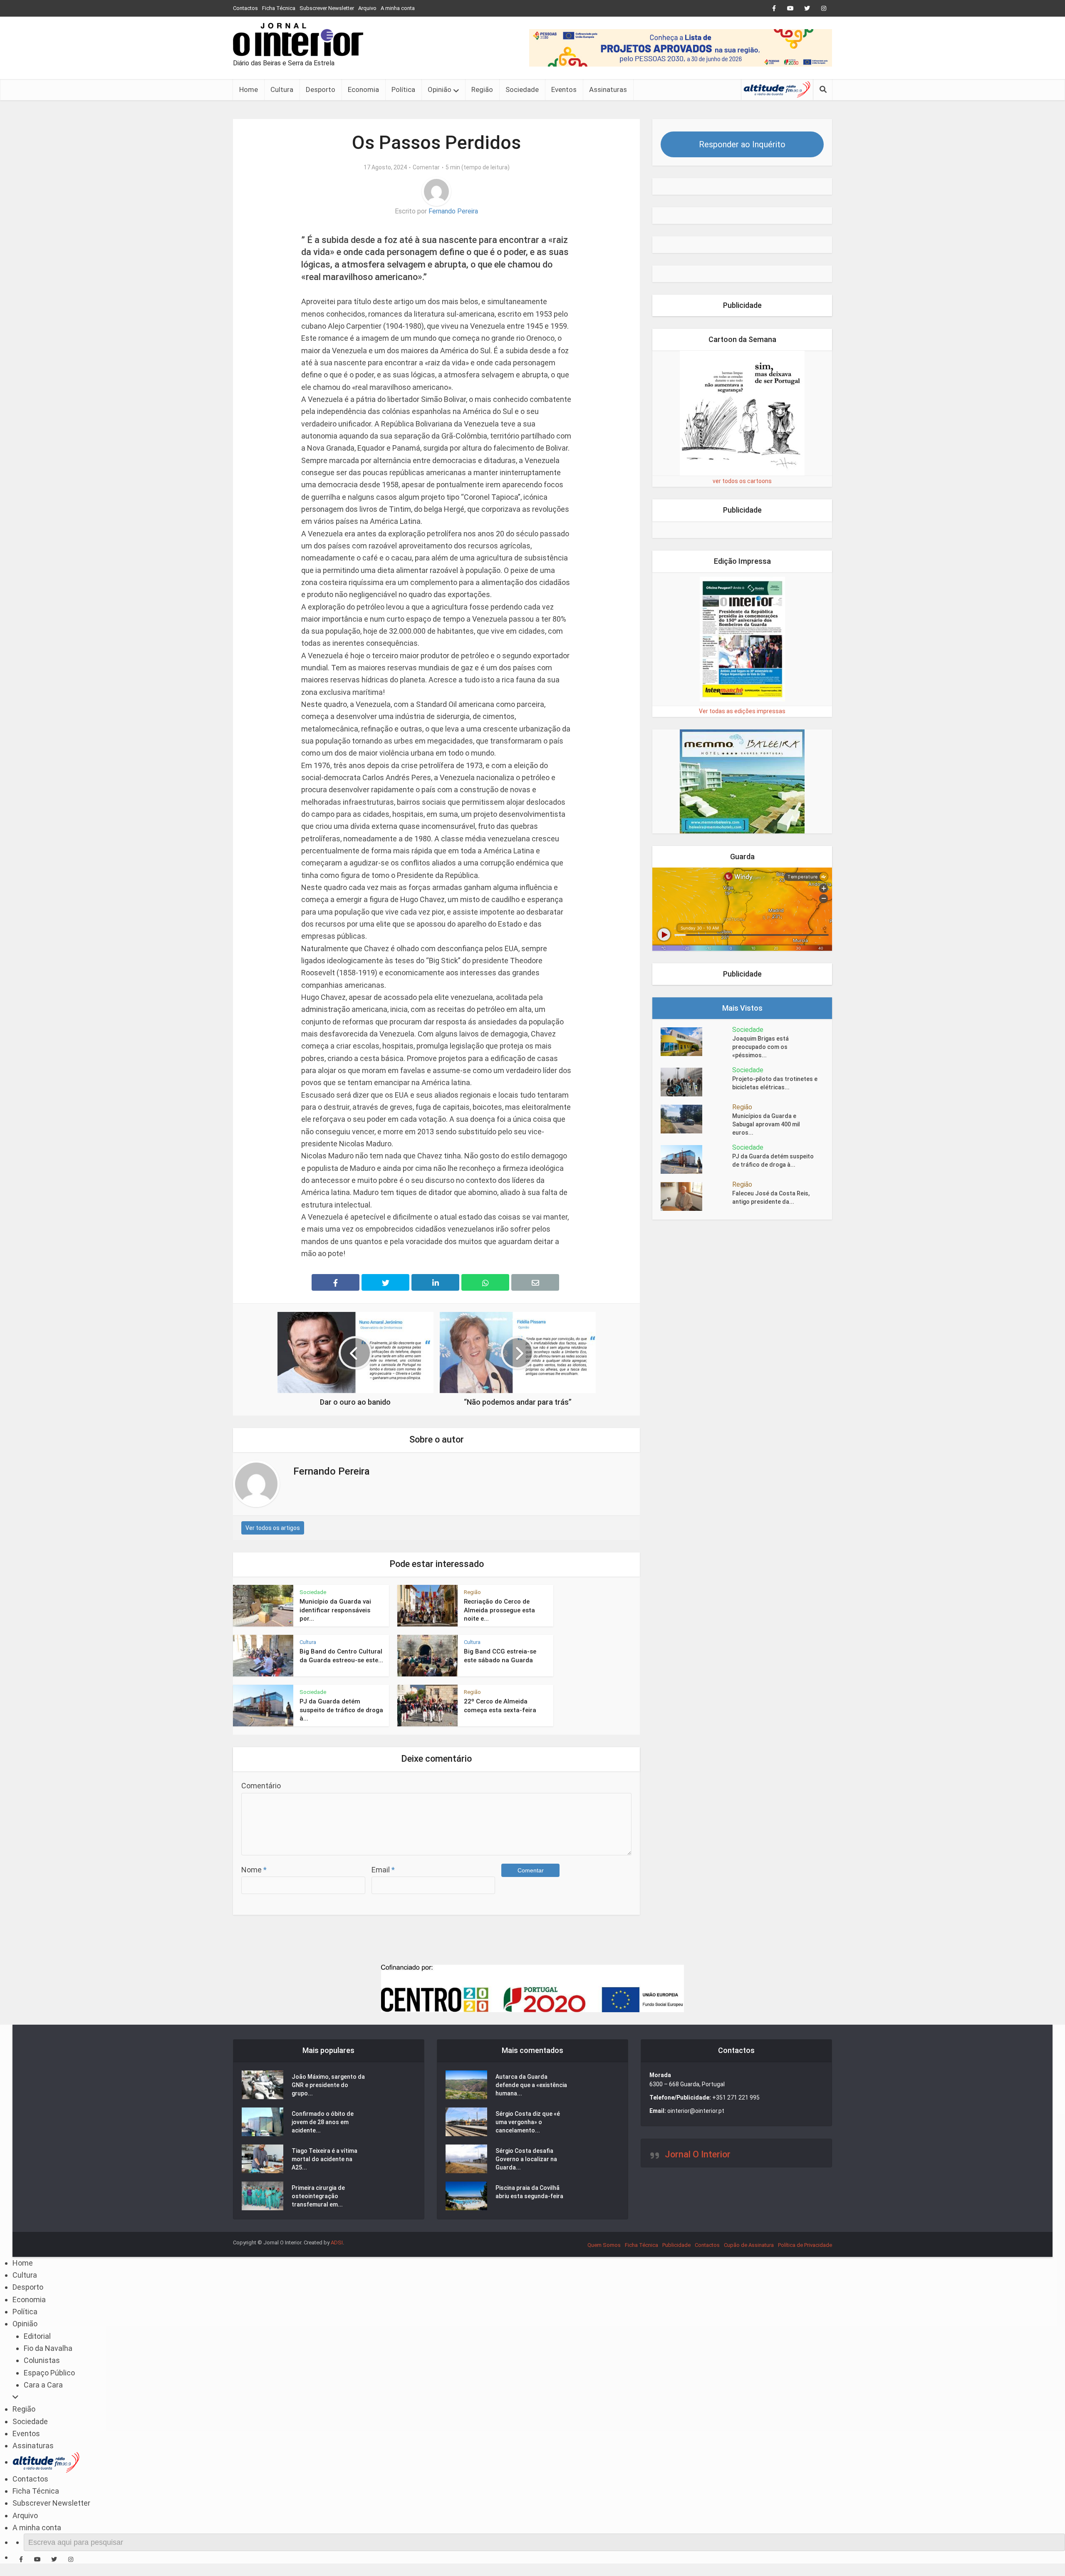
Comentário (261, 1786)
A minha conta (398, 8)
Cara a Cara (43, 2385)
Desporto (321, 89)
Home (249, 89)
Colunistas (42, 2360)
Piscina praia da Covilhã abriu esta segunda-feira (529, 2192)
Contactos (245, 8)
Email (383, 1870)
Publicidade (676, 2245)
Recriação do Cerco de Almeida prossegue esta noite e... (499, 1610)
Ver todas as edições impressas (742, 711)
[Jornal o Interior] (298, 40)
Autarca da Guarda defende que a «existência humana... (531, 2085)
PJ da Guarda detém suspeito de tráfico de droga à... (341, 1710)
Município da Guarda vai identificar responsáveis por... (335, 1610)
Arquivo (367, 8)
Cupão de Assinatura (749, 2245)
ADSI (337, 2243)
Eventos (564, 89)
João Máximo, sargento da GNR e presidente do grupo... (328, 2085)
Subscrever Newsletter (327, 8)
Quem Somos (604, 2245)
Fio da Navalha (48, 2348)
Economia (363, 89)
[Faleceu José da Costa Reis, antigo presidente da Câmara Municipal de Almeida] (696, 1196)
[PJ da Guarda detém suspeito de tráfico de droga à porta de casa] (696, 1159)
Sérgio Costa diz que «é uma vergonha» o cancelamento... (528, 2122)
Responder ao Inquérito (742, 144)
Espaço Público (49, 2373)
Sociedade (522, 89)
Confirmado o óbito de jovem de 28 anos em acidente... (323, 2122)
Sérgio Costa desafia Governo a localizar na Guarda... (526, 2159)
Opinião (440, 89)
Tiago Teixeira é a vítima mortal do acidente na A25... (324, 2159)
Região (482, 89)
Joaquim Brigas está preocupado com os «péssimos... (760, 1047)
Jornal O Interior (698, 2154)
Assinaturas (608, 89)
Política (403, 89)
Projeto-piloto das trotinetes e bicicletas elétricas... (775, 1083)
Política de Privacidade (805, 2245)
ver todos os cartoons (742, 481)
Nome (254, 1870)
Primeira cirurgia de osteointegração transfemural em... (318, 2196)
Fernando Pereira (453, 211)
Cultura (282, 89)
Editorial (37, 2336)
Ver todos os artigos (273, 1528)
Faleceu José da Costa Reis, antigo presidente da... (771, 1198)
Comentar (426, 167)
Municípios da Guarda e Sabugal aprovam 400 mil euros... (766, 1124)
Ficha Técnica (279, 8)
